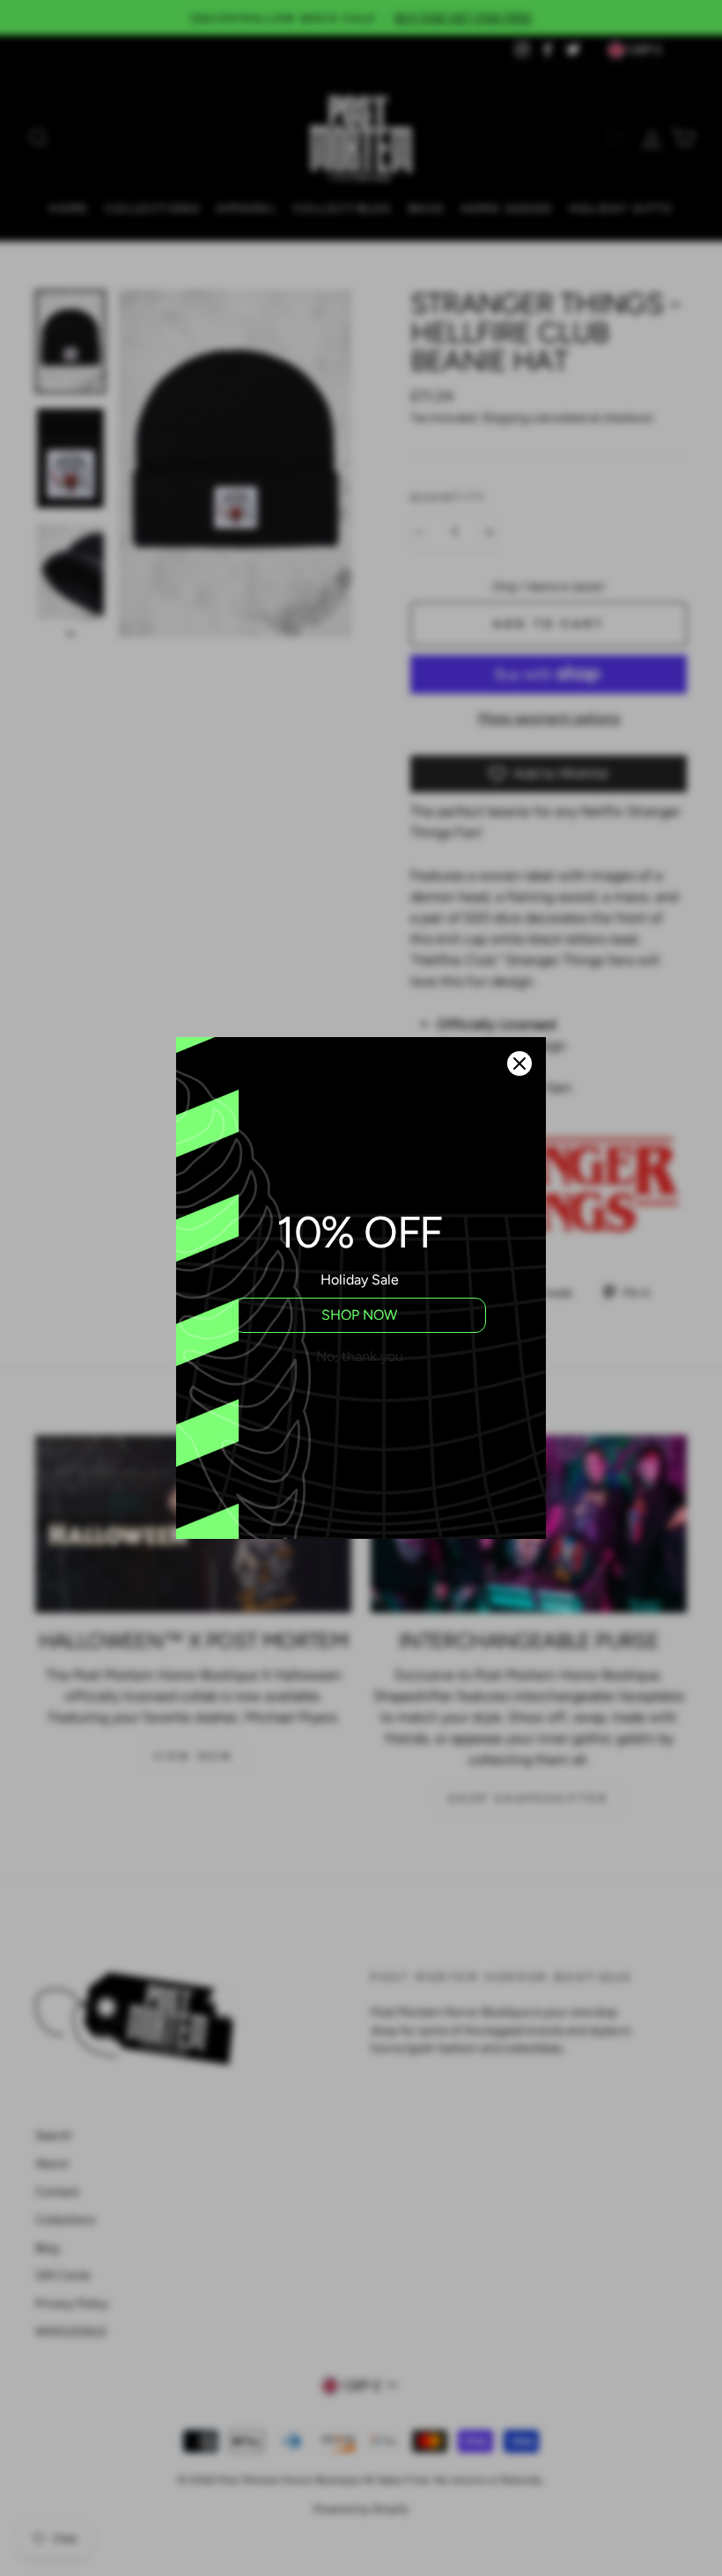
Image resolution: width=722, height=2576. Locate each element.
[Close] (519, 1064)
